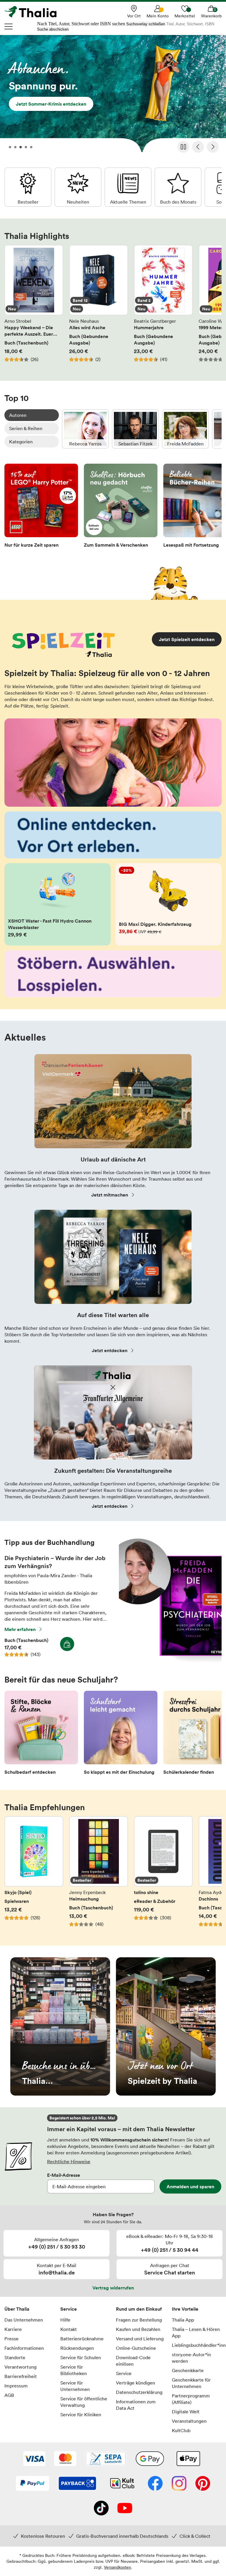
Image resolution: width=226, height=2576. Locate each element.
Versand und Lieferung (140, 2339)
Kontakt (69, 2329)
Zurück (198, 147)
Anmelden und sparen (190, 2186)
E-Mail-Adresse (64, 2175)
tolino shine (163, 1875)
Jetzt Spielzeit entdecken (187, 639)
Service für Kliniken (81, 2414)
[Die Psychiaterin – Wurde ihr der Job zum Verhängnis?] (170, 1661)
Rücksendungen (77, 2348)
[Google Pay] (150, 2459)
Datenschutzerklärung (139, 2392)
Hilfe (65, 2320)
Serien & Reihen (26, 428)
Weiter (213, 147)
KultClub (181, 2430)
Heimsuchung (99, 1875)
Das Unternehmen (24, 2320)
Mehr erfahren (20, 1629)
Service (69, 2309)
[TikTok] (101, 2509)
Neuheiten (78, 187)
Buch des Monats (178, 187)
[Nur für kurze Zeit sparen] (41, 507)
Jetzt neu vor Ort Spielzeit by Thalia (166, 2026)
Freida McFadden (185, 429)
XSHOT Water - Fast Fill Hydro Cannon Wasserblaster (58, 904)
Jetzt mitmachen (110, 1195)
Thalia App (183, 2320)
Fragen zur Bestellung (139, 2320)
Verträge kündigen (136, 2383)
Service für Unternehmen (75, 2386)
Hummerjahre (163, 307)
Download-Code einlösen (133, 2361)
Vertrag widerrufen (113, 2288)
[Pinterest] (203, 2484)
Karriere (13, 2329)
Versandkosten (117, 2567)
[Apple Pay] (188, 2459)
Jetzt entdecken (110, 1350)
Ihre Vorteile (185, 2309)
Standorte (15, 2357)
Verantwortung (20, 2367)
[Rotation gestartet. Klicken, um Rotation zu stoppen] (183, 147)
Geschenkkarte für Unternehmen (191, 2383)
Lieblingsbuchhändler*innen (197, 2345)
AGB (9, 2395)
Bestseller (28, 187)
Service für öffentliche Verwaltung (84, 2402)
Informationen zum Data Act (136, 2405)
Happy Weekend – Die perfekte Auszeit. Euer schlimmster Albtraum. (34, 307)
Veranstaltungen (189, 2421)
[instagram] (179, 2484)
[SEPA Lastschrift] (106, 2459)
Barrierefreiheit (21, 2376)
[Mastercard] (65, 2459)
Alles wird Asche (99, 307)
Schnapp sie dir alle (113, 95)
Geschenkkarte (188, 2370)
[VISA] (34, 2459)
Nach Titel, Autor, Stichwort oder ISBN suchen (81, 24)
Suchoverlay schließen (146, 24)
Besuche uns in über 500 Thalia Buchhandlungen (60, 2026)
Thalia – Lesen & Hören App (196, 2332)
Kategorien (21, 442)
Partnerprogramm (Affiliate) (191, 2399)
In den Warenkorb (67, 1644)
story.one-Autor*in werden (191, 2358)
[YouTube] (125, 2509)
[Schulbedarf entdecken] (41, 1734)
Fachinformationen (24, 2348)
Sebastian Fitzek (135, 429)
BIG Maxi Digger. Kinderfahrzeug (168, 904)
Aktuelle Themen (128, 187)
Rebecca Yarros (85, 429)
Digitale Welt (186, 2412)
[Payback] (77, 2484)
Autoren (18, 415)
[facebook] (155, 2484)
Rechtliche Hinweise (69, 2161)
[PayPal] (33, 2484)
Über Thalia (17, 2309)
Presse (11, 2339)
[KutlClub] (122, 2484)
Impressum (16, 2386)
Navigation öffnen (9, 26)
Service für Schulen (81, 2357)
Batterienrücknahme (82, 2339)
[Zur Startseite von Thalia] (34, 12)
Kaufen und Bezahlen (138, 2329)
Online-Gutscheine (136, 2348)
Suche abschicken (53, 29)
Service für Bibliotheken (74, 2370)
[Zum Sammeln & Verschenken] (121, 507)
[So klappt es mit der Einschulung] (121, 1734)
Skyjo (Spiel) (34, 1875)
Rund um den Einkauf (139, 2309)
